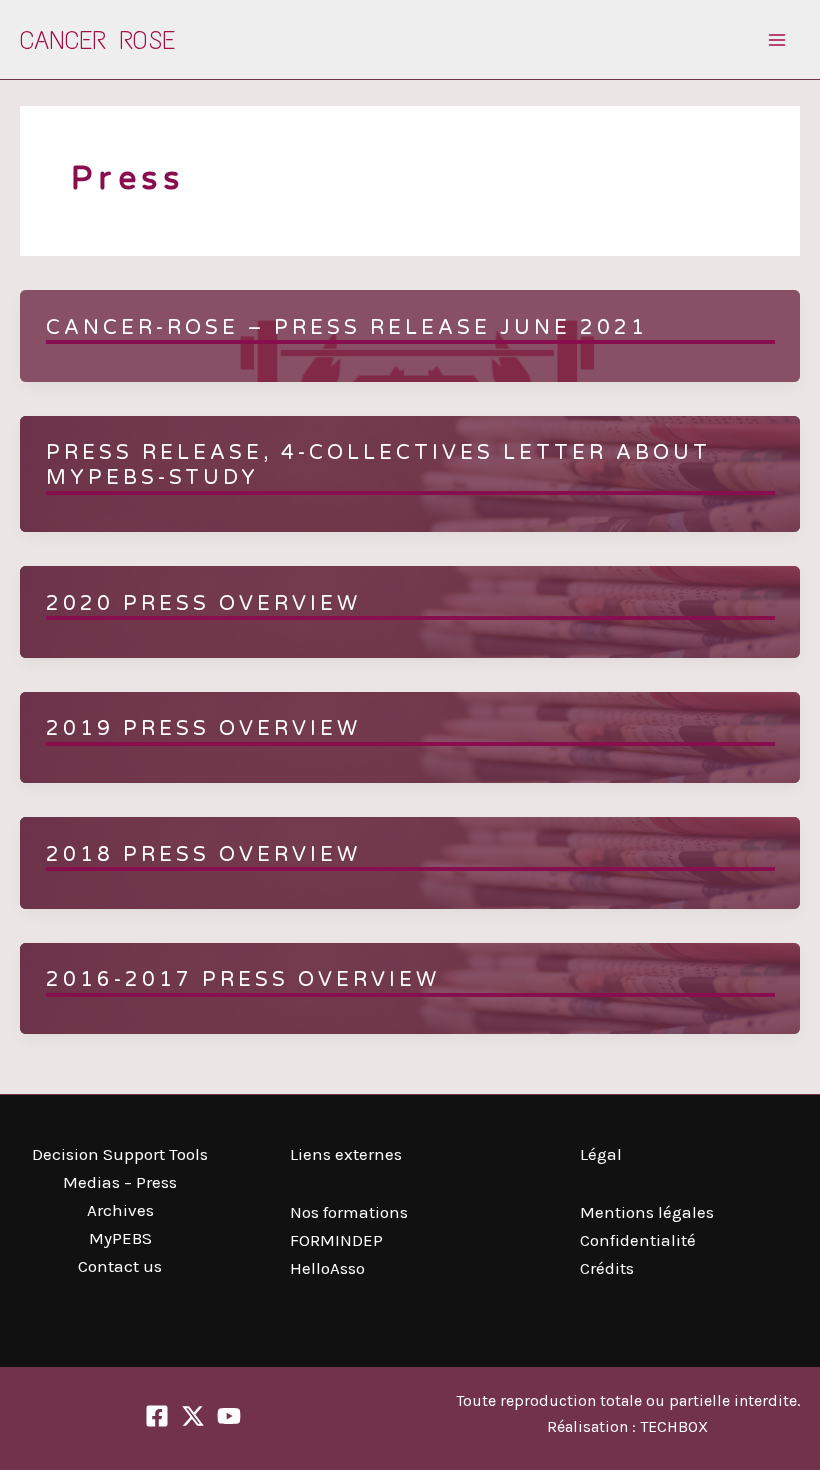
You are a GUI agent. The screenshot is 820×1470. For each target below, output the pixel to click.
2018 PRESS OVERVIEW (203, 855)
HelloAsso (327, 1268)
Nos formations (349, 1212)
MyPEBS (120, 1238)
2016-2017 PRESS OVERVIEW (243, 980)
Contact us (120, 1266)
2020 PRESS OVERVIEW (203, 604)
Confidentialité (638, 1240)
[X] (193, 1416)
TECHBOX (674, 1426)
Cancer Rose (97, 40)
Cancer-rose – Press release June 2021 (347, 328)
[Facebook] (157, 1416)
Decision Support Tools (120, 1154)
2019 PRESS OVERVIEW (203, 729)
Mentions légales (647, 1212)
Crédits (607, 1268)
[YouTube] (229, 1416)
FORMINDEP (336, 1240)
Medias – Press (120, 1182)
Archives (120, 1210)
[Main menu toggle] (778, 40)
